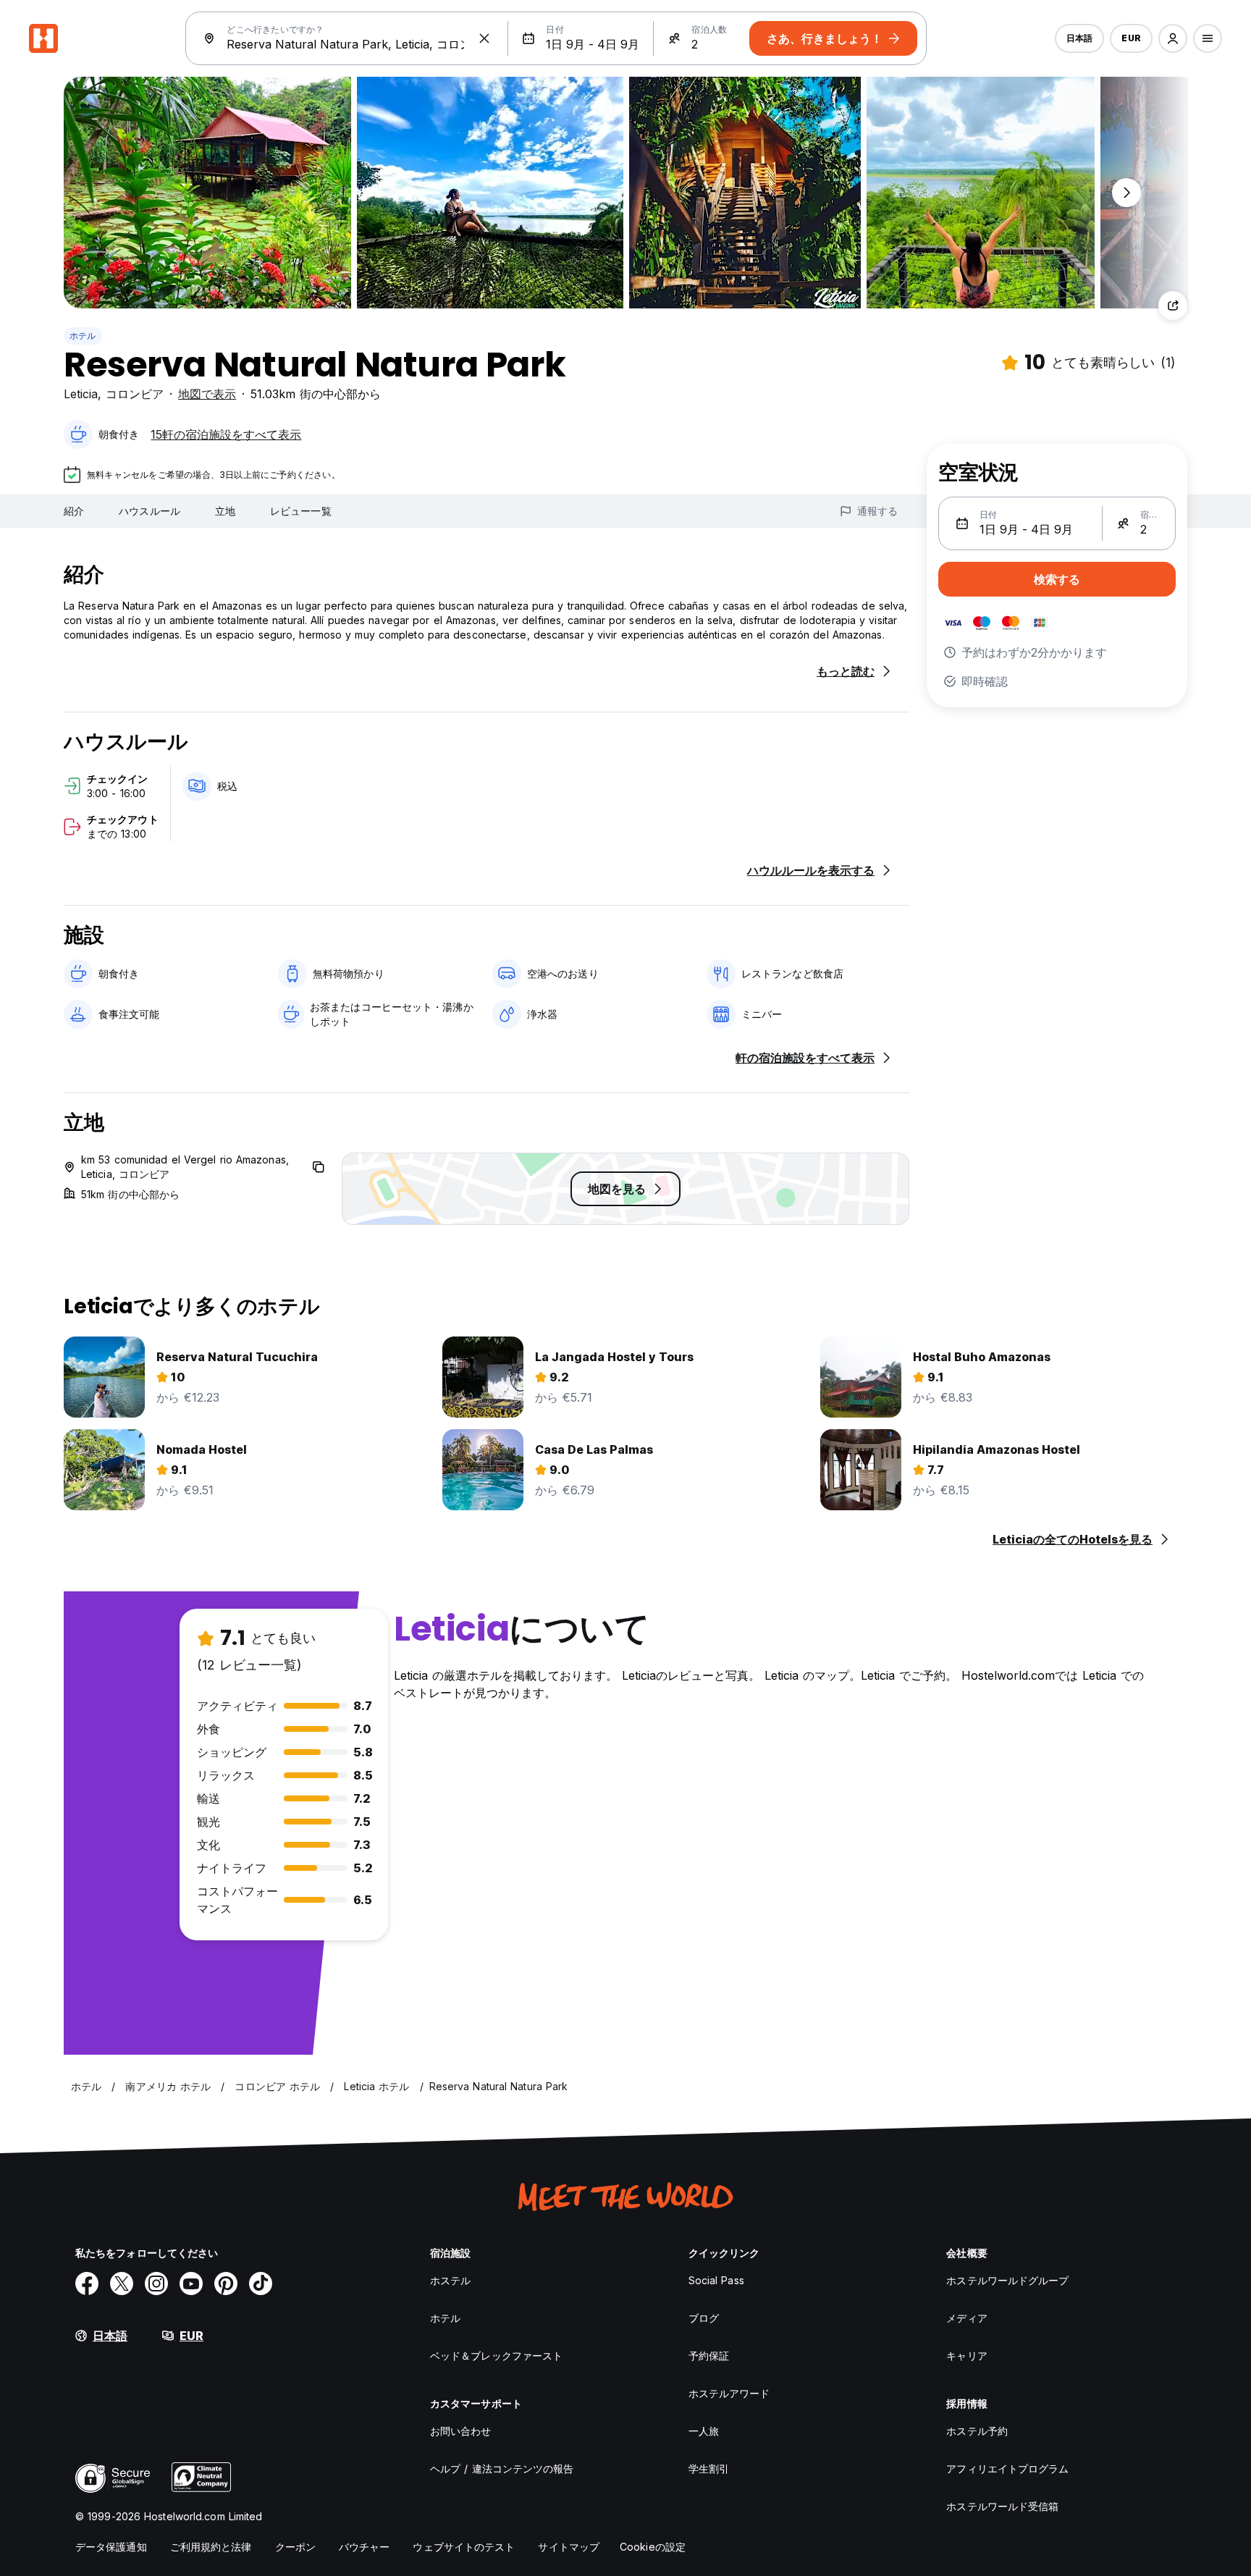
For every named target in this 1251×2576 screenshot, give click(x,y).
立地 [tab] (225, 511)
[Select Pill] (1173, 38)
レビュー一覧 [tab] (301, 511)
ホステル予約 (977, 2431)
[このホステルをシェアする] (1173, 306)
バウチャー (365, 2547)
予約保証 (709, 2356)
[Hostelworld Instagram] (156, 2284)
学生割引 (709, 2468)
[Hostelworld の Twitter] (122, 2284)
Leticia (81, 394)
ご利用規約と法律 (211, 2547)
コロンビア (135, 394)
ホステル (450, 2280)
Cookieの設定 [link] (653, 2547)
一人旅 (704, 2431)
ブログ (704, 2318)
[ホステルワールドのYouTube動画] (191, 2284)
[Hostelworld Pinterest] (226, 2284)
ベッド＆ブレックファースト (496, 2356)
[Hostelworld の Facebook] (87, 2284)
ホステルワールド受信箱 (1002, 2506)
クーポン (295, 2547)
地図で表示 (207, 394)
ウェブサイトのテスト (464, 2547)
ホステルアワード (729, 2393)
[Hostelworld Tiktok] (261, 2284)
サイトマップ (569, 2547)
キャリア (966, 2356)
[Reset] (484, 38)
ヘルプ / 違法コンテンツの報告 (502, 2468)
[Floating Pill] (1126, 193)
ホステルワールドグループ (1007, 2280)
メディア (966, 2318)
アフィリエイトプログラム (1007, 2468)
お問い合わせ (461, 2431)
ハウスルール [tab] (149, 511)
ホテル (83, 336)
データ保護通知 (111, 2547)
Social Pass (716, 2280)
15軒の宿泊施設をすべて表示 (226, 434)
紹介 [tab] (74, 511)
